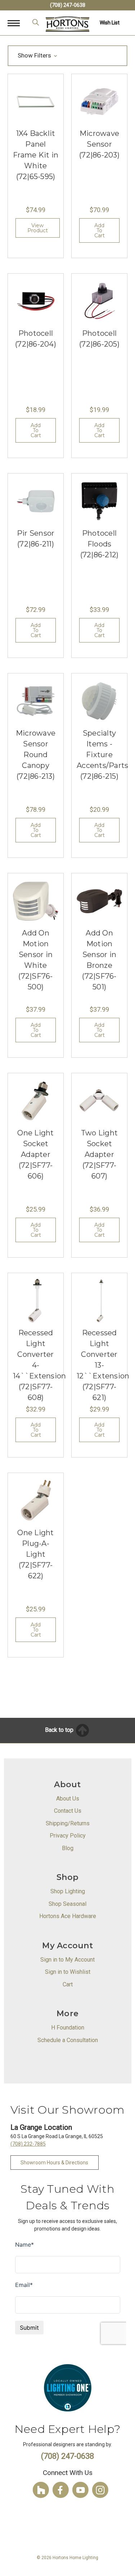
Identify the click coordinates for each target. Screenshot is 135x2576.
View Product (38, 228)
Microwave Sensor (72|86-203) (99, 144)
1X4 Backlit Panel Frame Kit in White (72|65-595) (36, 155)
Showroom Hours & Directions (54, 2163)
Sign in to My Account (67, 1960)
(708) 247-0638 (68, 5)
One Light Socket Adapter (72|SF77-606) (35, 1154)
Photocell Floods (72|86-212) (100, 544)
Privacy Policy (68, 1836)
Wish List (110, 23)
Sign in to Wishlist (68, 1972)
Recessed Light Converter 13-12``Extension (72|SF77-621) (103, 1365)
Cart (68, 1984)
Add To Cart (100, 230)
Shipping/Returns (68, 1823)
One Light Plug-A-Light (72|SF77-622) (35, 1554)
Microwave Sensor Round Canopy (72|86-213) (36, 755)
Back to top (60, 1730)
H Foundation (68, 2028)
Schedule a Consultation (68, 2040)
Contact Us (68, 1811)
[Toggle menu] (17, 23)
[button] (67, 56)
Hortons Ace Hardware (68, 1916)
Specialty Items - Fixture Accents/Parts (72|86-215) (102, 755)
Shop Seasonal (67, 1904)
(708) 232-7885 (28, 2144)
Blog (68, 1848)
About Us (68, 1799)
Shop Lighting (68, 1891)
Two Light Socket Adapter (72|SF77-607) (99, 1154)
